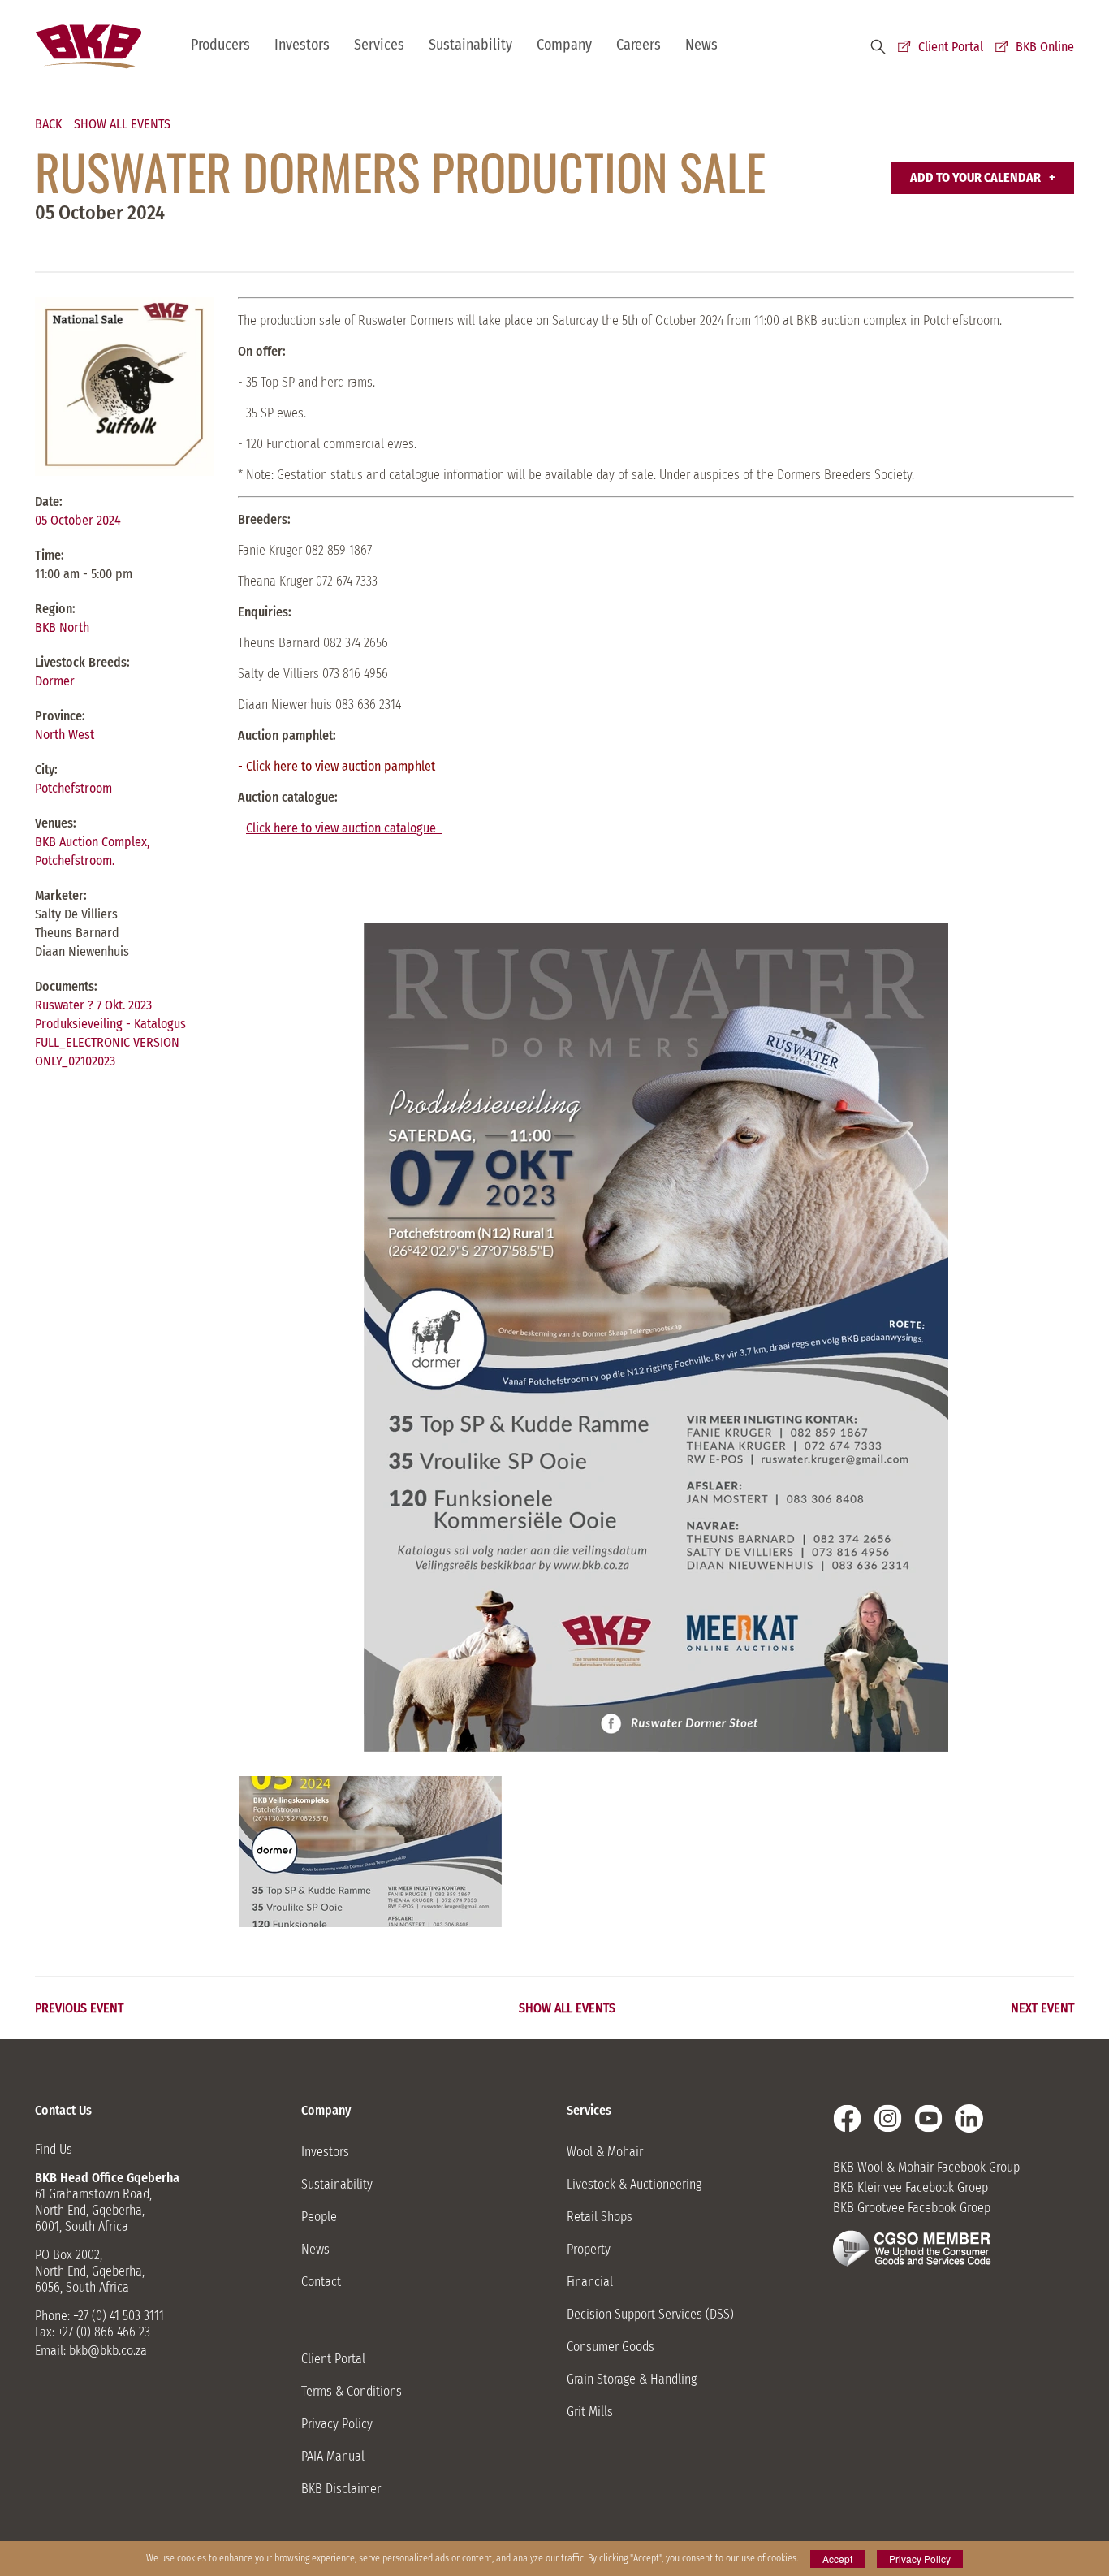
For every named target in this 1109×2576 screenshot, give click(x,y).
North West (65, 735)
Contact (321, 2282)
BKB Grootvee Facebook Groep (912, 2208)
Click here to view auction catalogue (344, 828)
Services (379, 45)
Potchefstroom (73, 788)
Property (589, 2249)
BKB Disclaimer (341, 2489)
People (319, 2217)
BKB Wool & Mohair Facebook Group (926, 2167)
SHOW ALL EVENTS (122, 124)
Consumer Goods (611, 2347)
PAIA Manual (333, 2456)
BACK (48, 124)
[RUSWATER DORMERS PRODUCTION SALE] (371, 1852)
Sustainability (470, 45)
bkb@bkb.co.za (108, 2351)
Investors (302, 45)
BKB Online (1045, 47)
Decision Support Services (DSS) (650, 2314)
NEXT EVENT (1042, 2008)
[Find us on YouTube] (928, 2118)
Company (564, 45)
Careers (639, 45)
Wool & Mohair (605, 2152)
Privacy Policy (337, 2424)
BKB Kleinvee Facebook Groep (911, 2187)
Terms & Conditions (352, 2391)
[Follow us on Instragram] (888, 2118)
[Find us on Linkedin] (969, 2118)
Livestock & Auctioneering (634, 2184)
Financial (590, 2282)
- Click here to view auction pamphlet (337, 766)
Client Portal (951, 47)
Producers (220, 45)
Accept (837, 2559)
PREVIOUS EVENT (79, 2008)
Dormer (55, 681)
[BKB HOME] (88, 47)
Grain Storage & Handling (632, 2379)
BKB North (62, 627)
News (701, 45)
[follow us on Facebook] (847, 2118)
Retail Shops (600, 2217)
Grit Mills (590, 2412)
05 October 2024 (78, 520)
